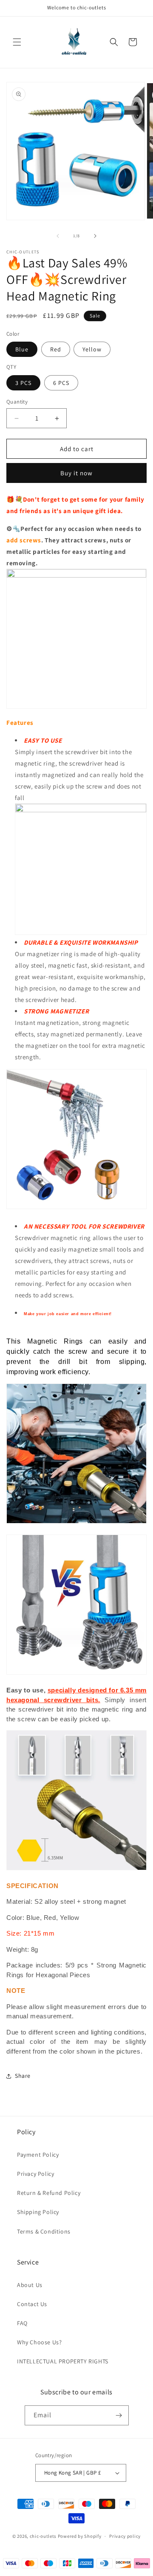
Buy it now (76, 473)
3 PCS (23, 383)
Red (56, 349)
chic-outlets (43, 2536)
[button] (17, 42)
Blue (22, 349)
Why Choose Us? (39, 2342)
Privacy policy (125, 2536)
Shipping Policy (38, 2212)
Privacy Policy (35, 2174)
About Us (30, 2285)
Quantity (17, 402)
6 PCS (61, 383)
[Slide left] (58, 236)
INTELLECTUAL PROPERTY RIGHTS (63, 2361)
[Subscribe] (119, 2415)
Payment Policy (38, 2155)
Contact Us (32, 2304)
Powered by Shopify (80, 2536)
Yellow (92, 349)
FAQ (22, 2323)
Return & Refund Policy (49, 2193)
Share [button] (23, 2076)
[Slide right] (95, 236)
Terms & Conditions (44, 2231)
